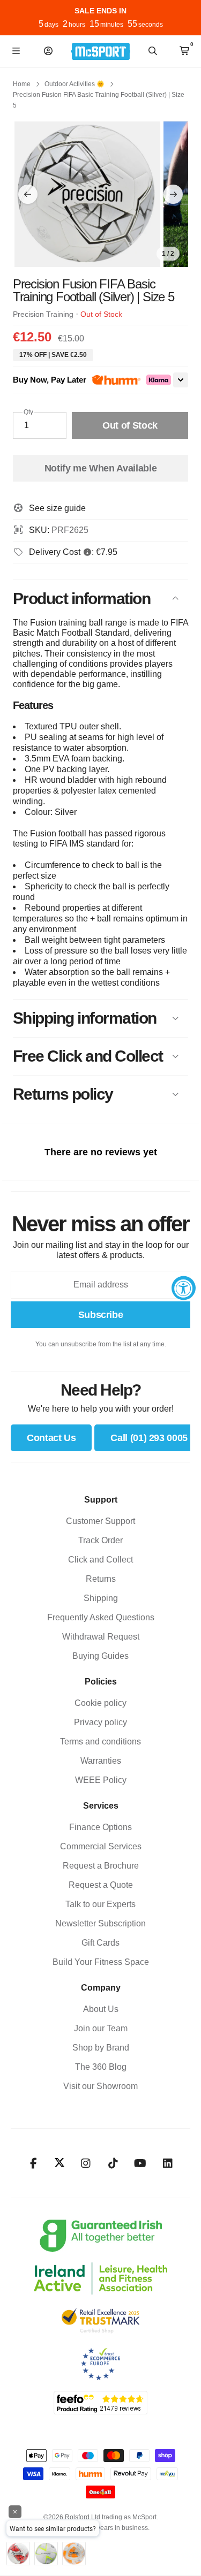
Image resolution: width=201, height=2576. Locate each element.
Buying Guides (100, 1656)
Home (22, 84)
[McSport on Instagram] (85, 2163)
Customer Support (100, 1521)
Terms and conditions (100, 1742)
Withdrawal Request (101, 1637)
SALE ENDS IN (100, 11)
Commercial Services (101, 1846)
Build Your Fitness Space (101, 1962)
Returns (101, 1579)
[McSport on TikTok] (113, 2163)
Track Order (100, 1540)
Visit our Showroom (100, 2086)
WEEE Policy (101, 1780)
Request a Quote (101, 1885)
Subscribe (101, 1315)
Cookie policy (100, 1703)
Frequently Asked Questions (101, 1617)
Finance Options (100, 1827)
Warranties (101, 1761)
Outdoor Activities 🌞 (75, 84)
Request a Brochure (101, 1866)
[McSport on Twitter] (59, 2163)
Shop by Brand (101, 2048)
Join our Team (101, 2028)
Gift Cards (100, 1943)
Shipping (101, 1598)
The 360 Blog (101, 2067)
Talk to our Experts (100, 1904)
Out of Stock (130, 425)
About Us (101, 2009)
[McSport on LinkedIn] (167, 2163)
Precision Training (43, 314)
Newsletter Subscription (100, 1923)
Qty (28, 412)
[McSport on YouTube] (140, 2163)
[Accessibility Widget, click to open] (184, 1288)
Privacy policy (100, 1722)
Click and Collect (100, 1560)
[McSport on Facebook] (33, 2163)
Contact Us (51, 1438)
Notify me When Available (100, 468)
